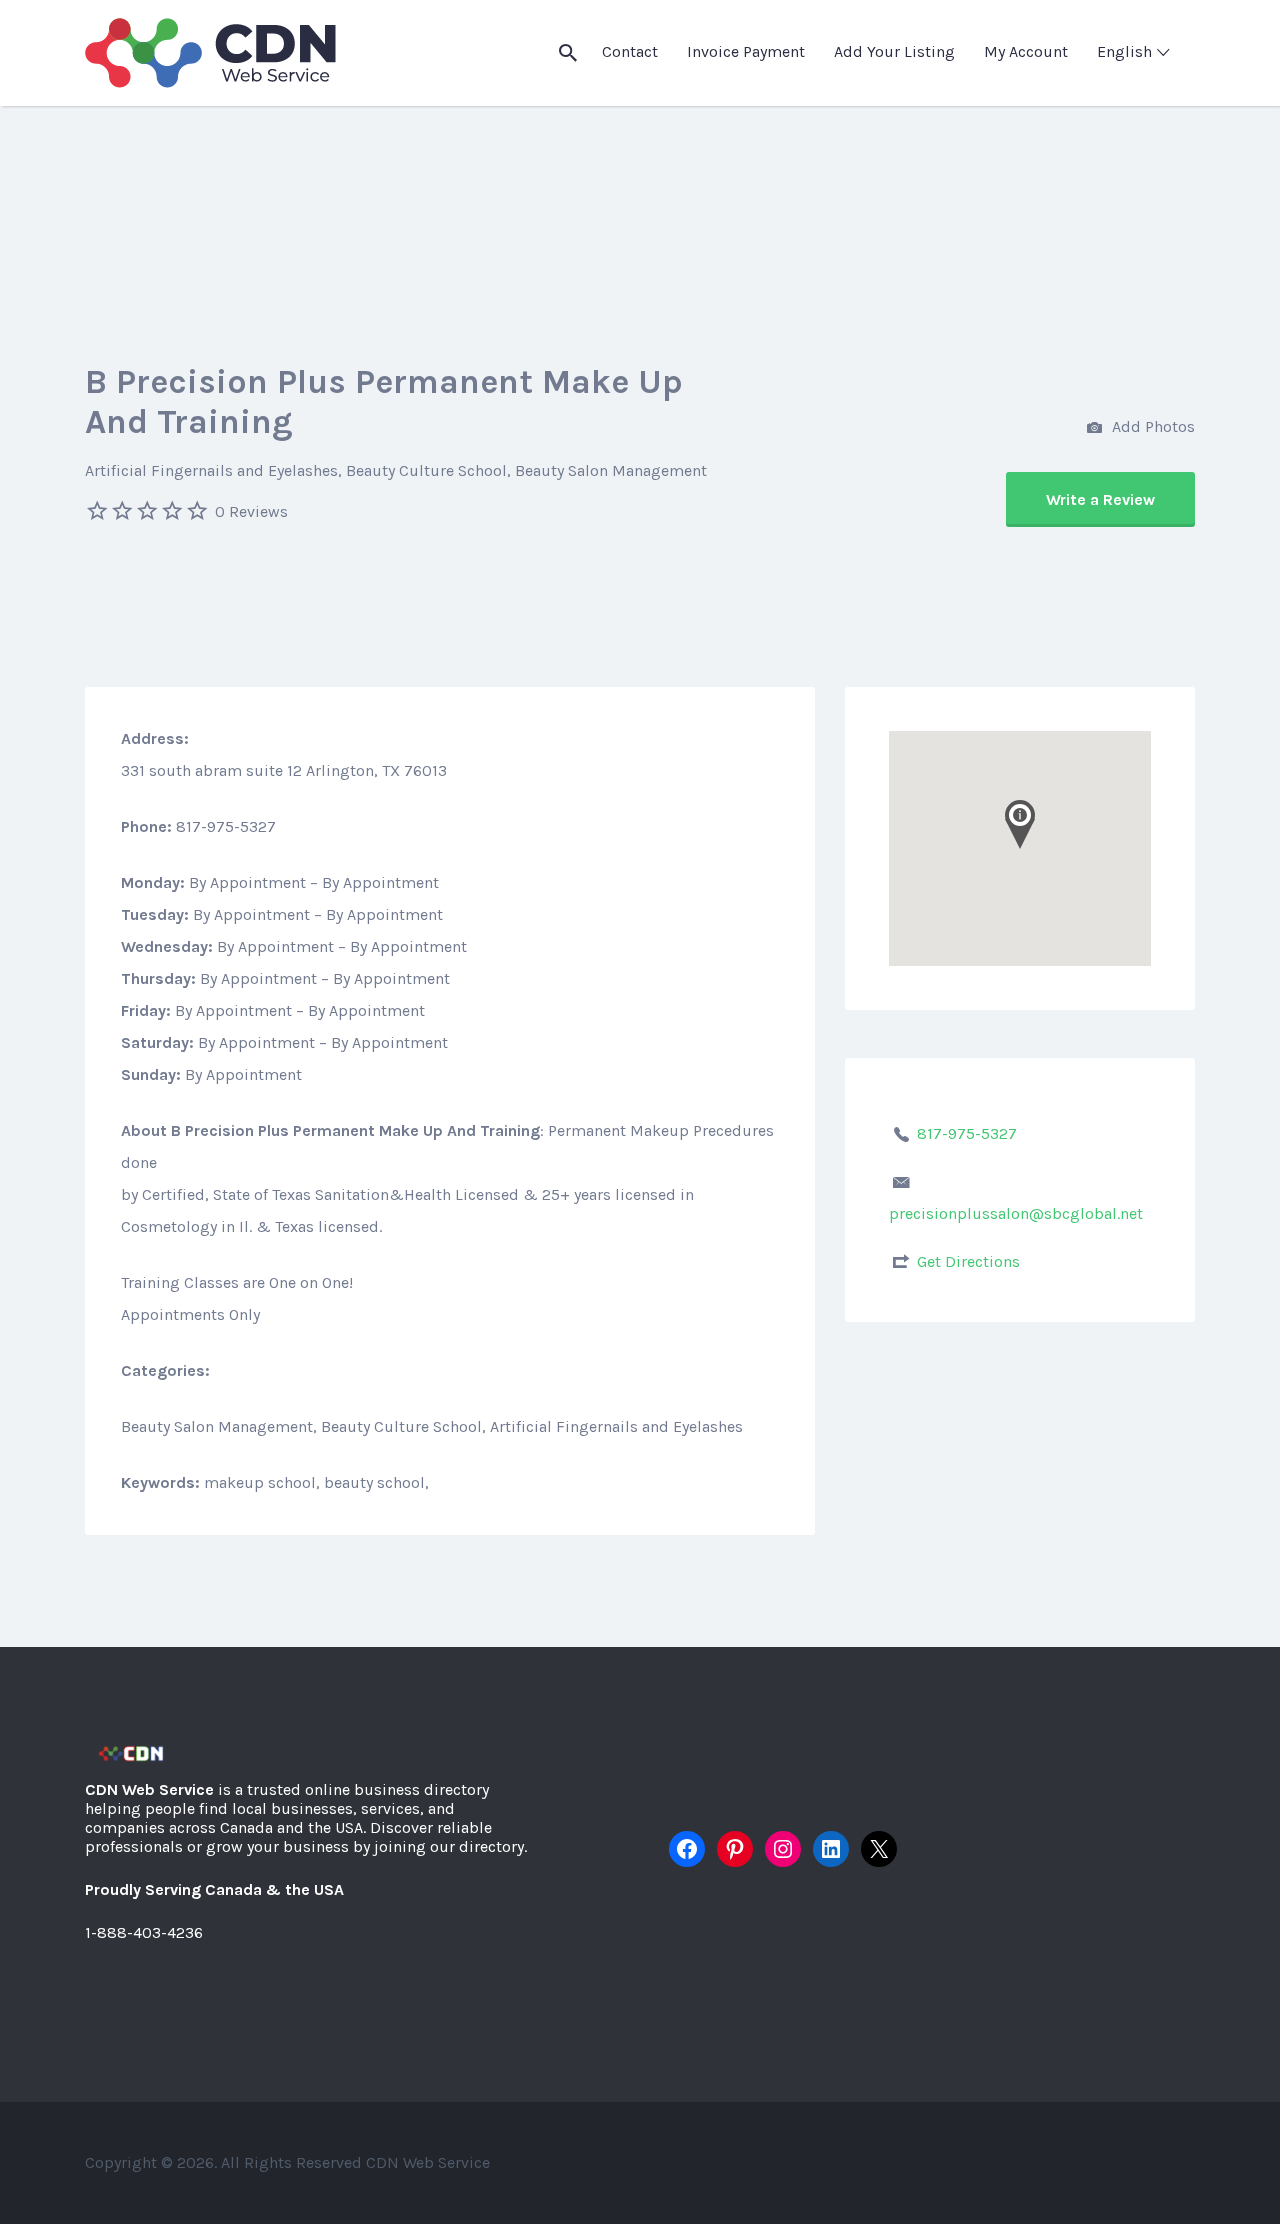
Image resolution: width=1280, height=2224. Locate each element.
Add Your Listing (894, 51)
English (1124, 51)
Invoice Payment (746, 51)
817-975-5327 (967, 1133)
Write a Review (1100, 499)
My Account (1026, 51)
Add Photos (1151, 426)
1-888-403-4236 (144, 1932)
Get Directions (968, 1261)
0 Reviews (251, 511)
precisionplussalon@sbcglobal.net (1016, 1213)
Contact (630, 51)
